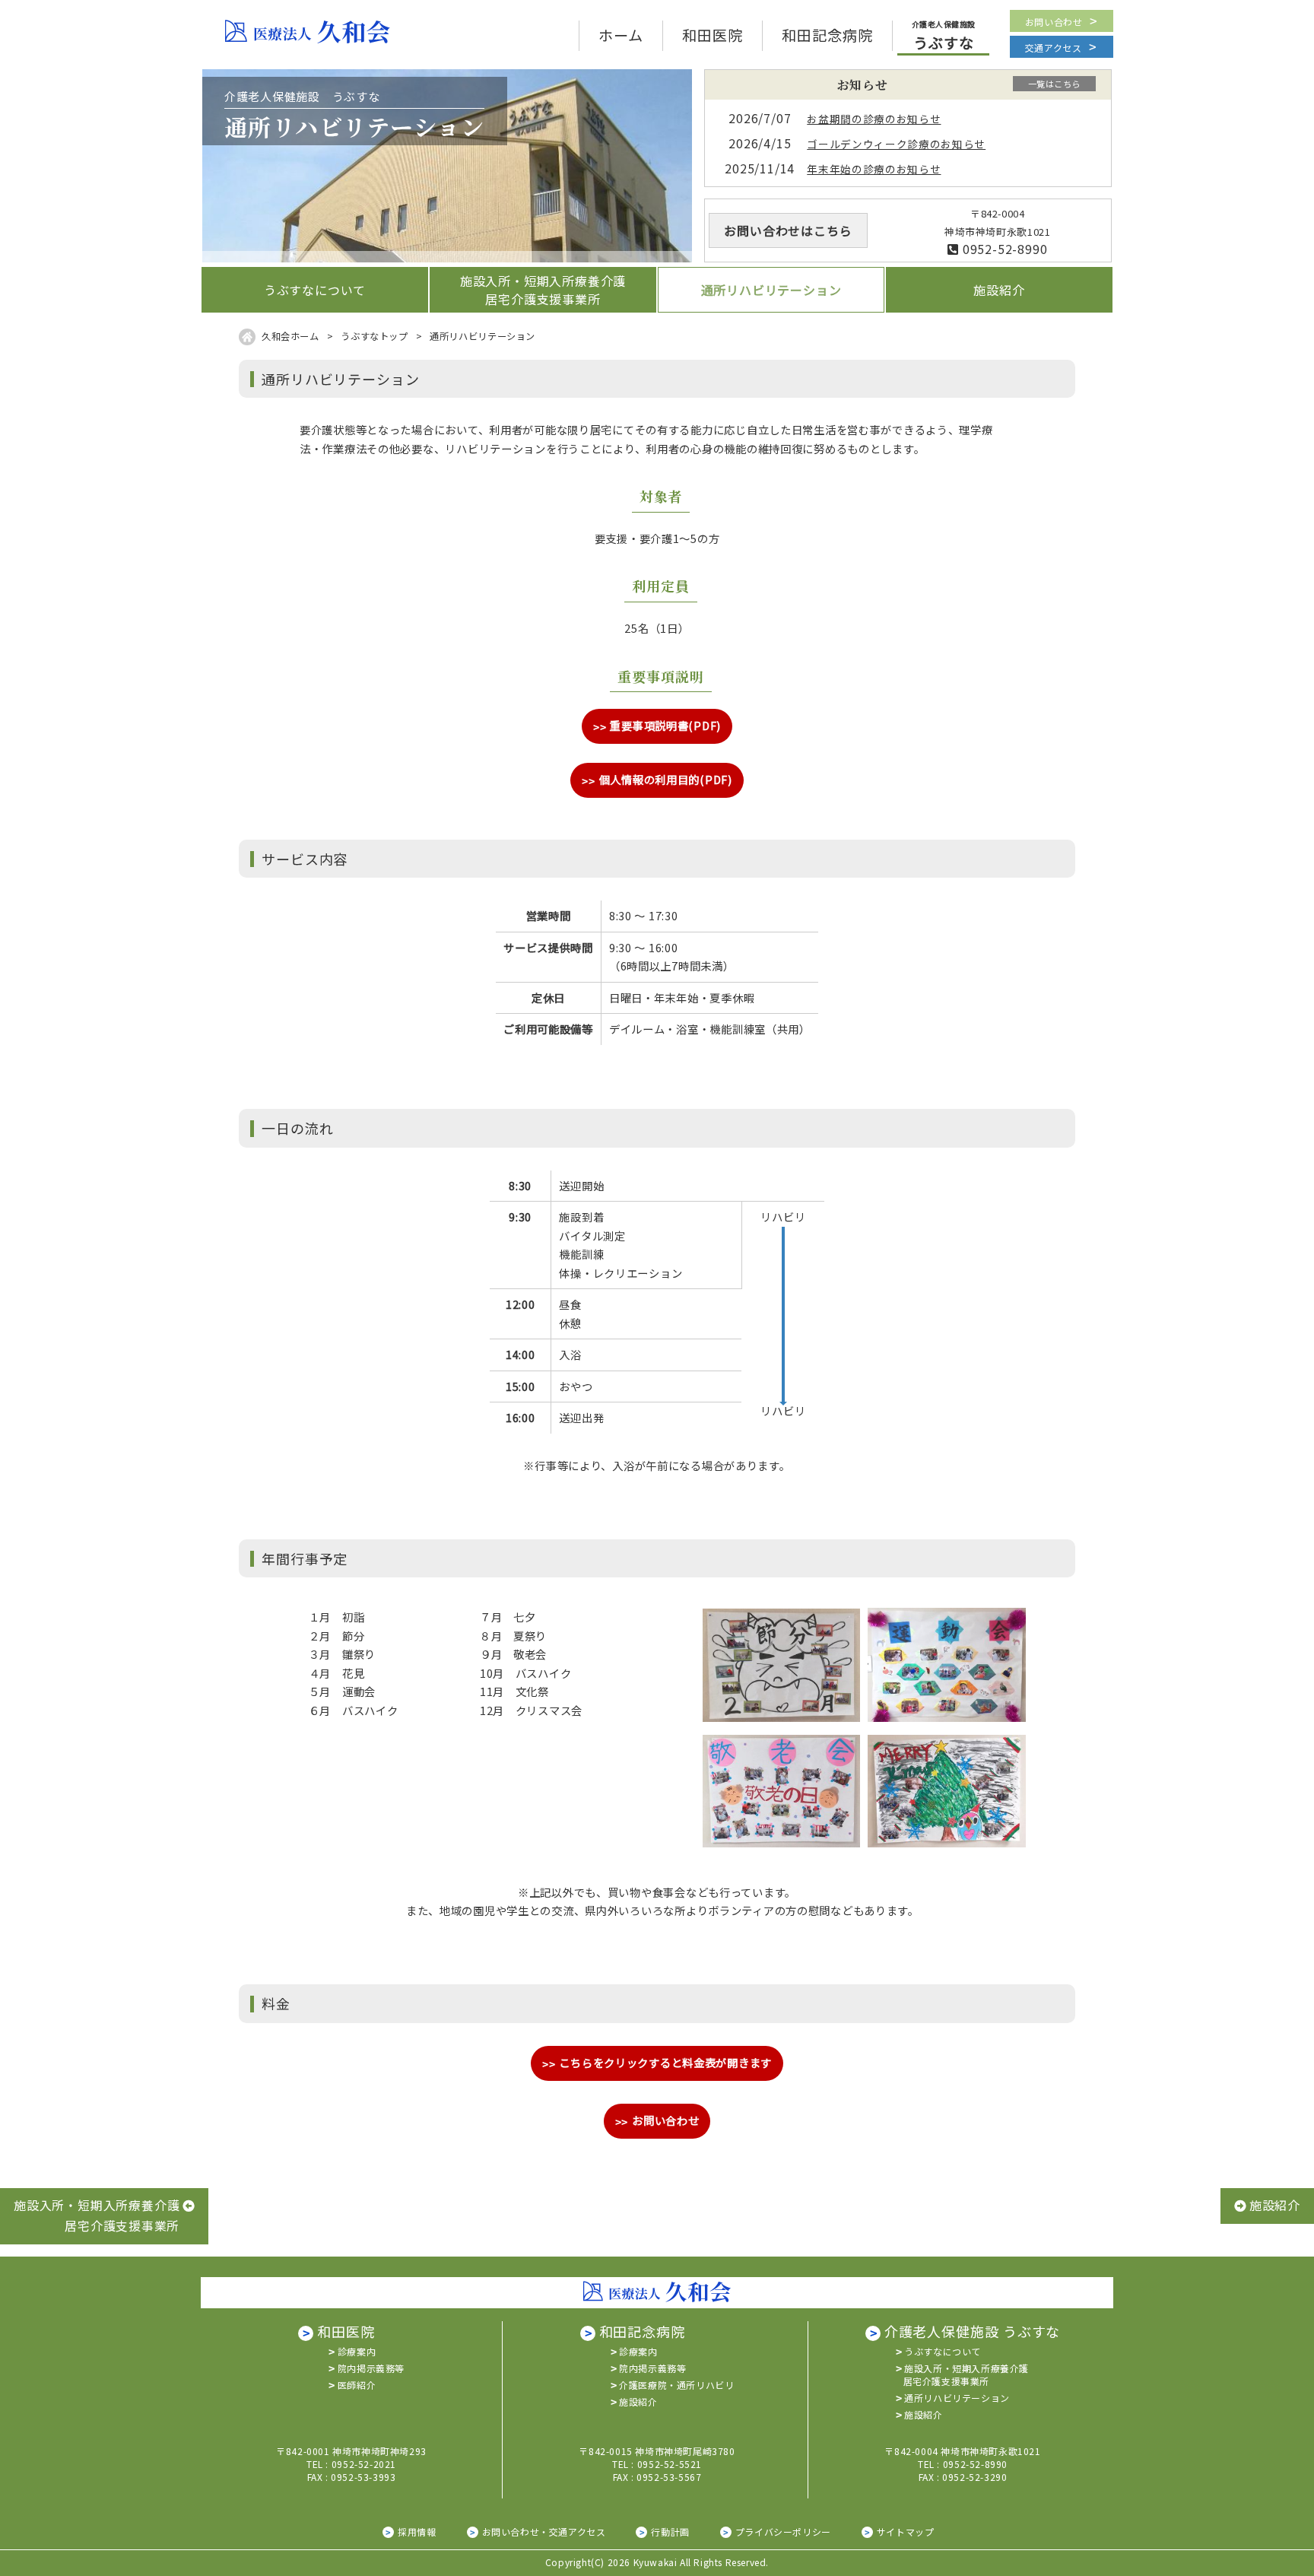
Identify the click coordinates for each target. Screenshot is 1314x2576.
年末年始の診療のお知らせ (874, 169)
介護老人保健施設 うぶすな (973, 2331)
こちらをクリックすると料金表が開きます (665, 2062)
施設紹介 (638, 2401)
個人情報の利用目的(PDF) (666, 779)
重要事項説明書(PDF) (665, 725)
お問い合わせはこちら (788, 230)
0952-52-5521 (670, 2464)
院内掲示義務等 (371, 2368)
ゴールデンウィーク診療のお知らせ (896, 144)
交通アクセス (1054, 48)
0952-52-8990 (1003, 249)
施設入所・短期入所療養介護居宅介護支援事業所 (966, 2374)
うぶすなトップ (374, 336)
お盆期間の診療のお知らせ (874, 119)
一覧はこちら (1054, 84)
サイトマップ (906, 2532)
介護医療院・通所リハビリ (676, 2385)
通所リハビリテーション (957, 2398)
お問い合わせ (1054, 22)
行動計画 (670, 2532)
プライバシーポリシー (783, 2532)
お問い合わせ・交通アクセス (544, 2532)
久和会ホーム (290, 336)
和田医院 (346, 2331)
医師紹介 (357, 2385)
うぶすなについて (943, 2351)
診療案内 (357, 2351)
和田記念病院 (642, 2331)
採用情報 (417, 2532)
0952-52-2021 (364, 2464)
